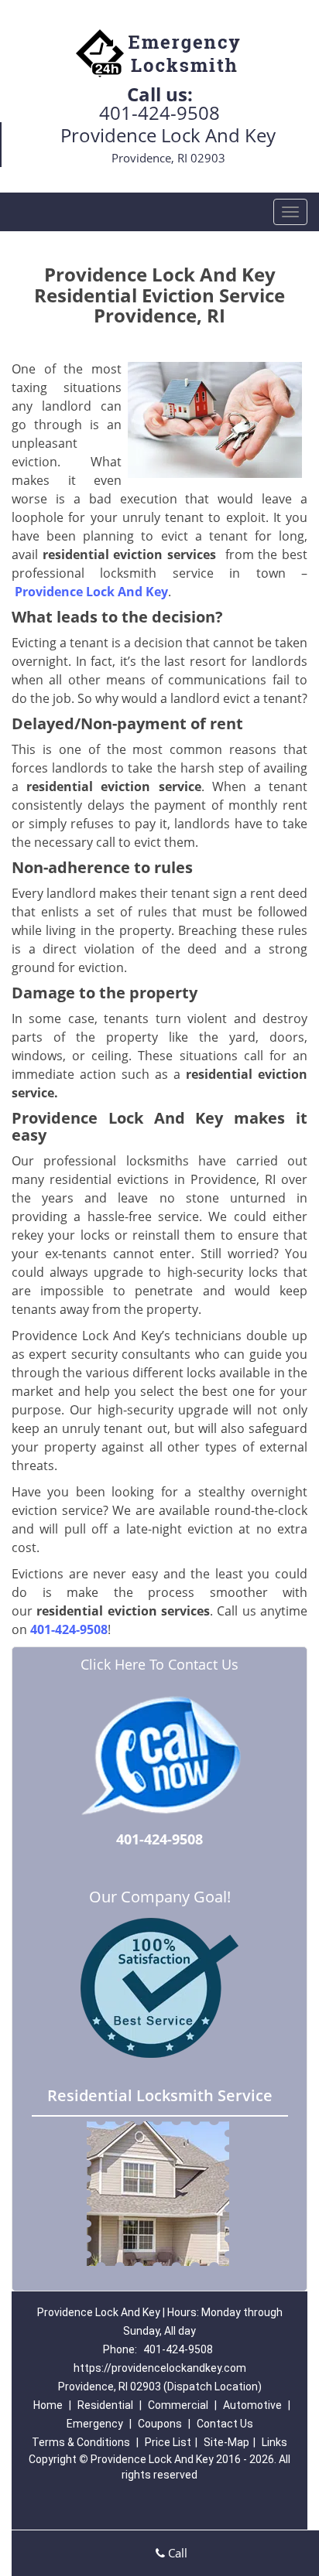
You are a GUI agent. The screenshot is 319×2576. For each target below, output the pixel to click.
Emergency (95, 2424)
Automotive (252, 2405)
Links (274, 2442)
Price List (168, 2442)
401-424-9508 (159, 113)
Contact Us (225, 2424)
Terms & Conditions (81, 2442)
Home (48, 2405)
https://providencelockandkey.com (160, 2368)
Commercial (178, 2405)
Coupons (160, 2424)
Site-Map (226, 2442)
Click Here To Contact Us (159, 1664)
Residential (105, 2405)
